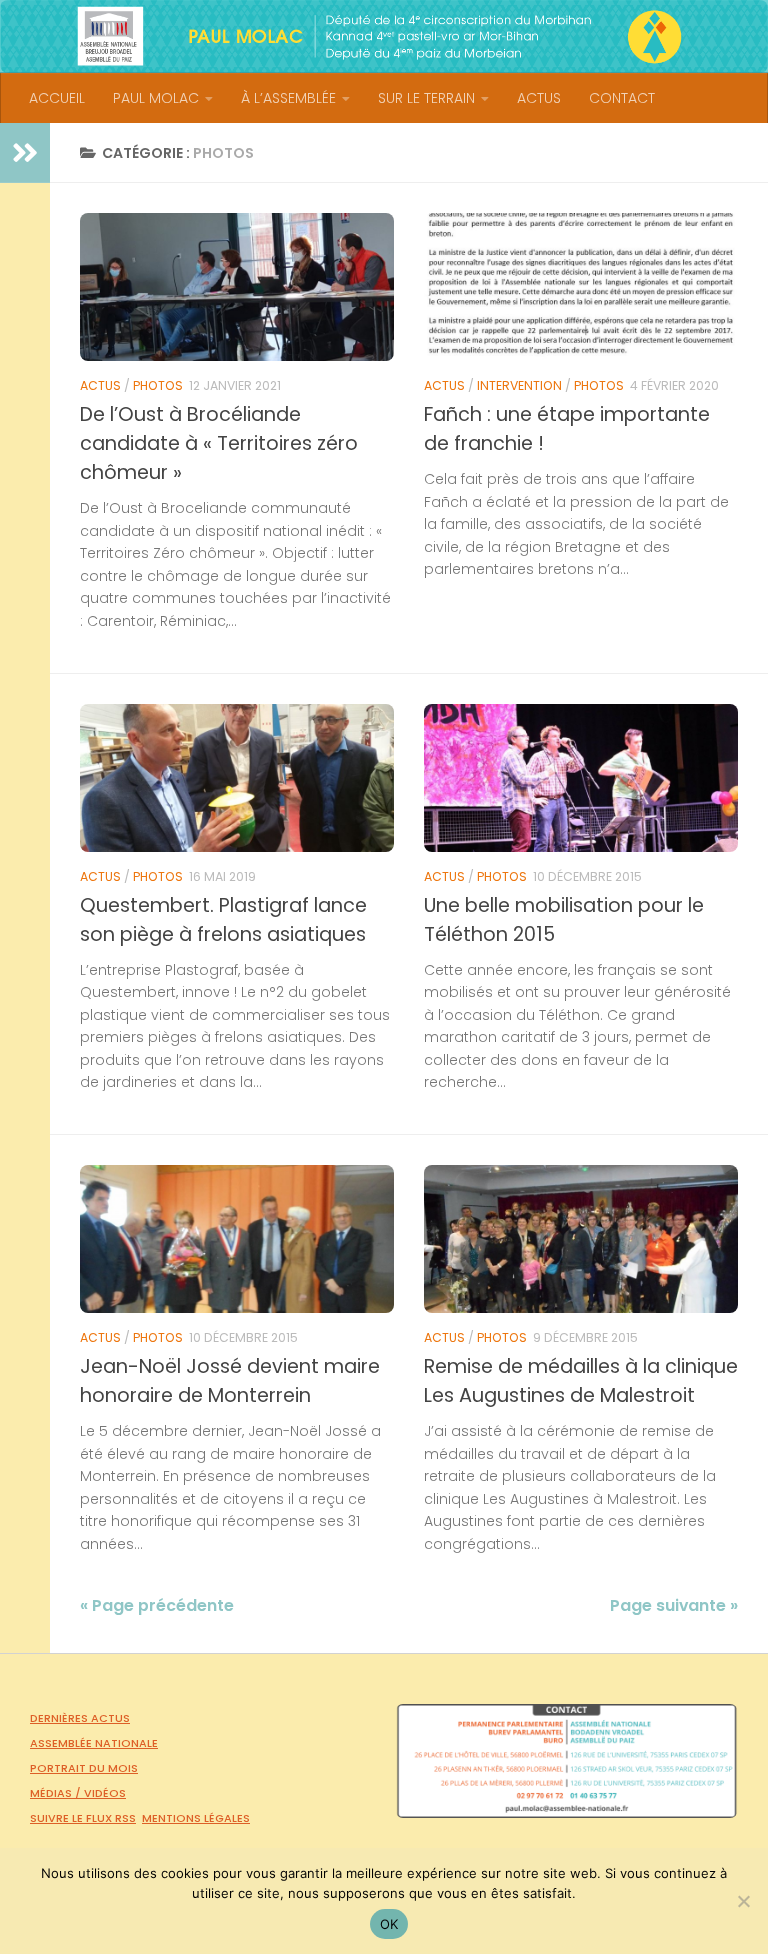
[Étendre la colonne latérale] (25, 153)
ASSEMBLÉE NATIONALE (94, 1743)
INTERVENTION (519, 385)
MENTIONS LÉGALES (196, 1818)
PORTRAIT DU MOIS (84, 1768)
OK (389, 1924)
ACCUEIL (57, 98)
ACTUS (539, 98)
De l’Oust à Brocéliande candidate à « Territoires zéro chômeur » (219, 443)
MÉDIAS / (57, 1793)
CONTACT (622, 98)
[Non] (743, 1901)
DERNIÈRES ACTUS (80, 1718)
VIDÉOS (105, 1793)
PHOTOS (158, 385)
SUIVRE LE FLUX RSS (83, 1818)
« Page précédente (157, 1605)
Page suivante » (674, 1605)
